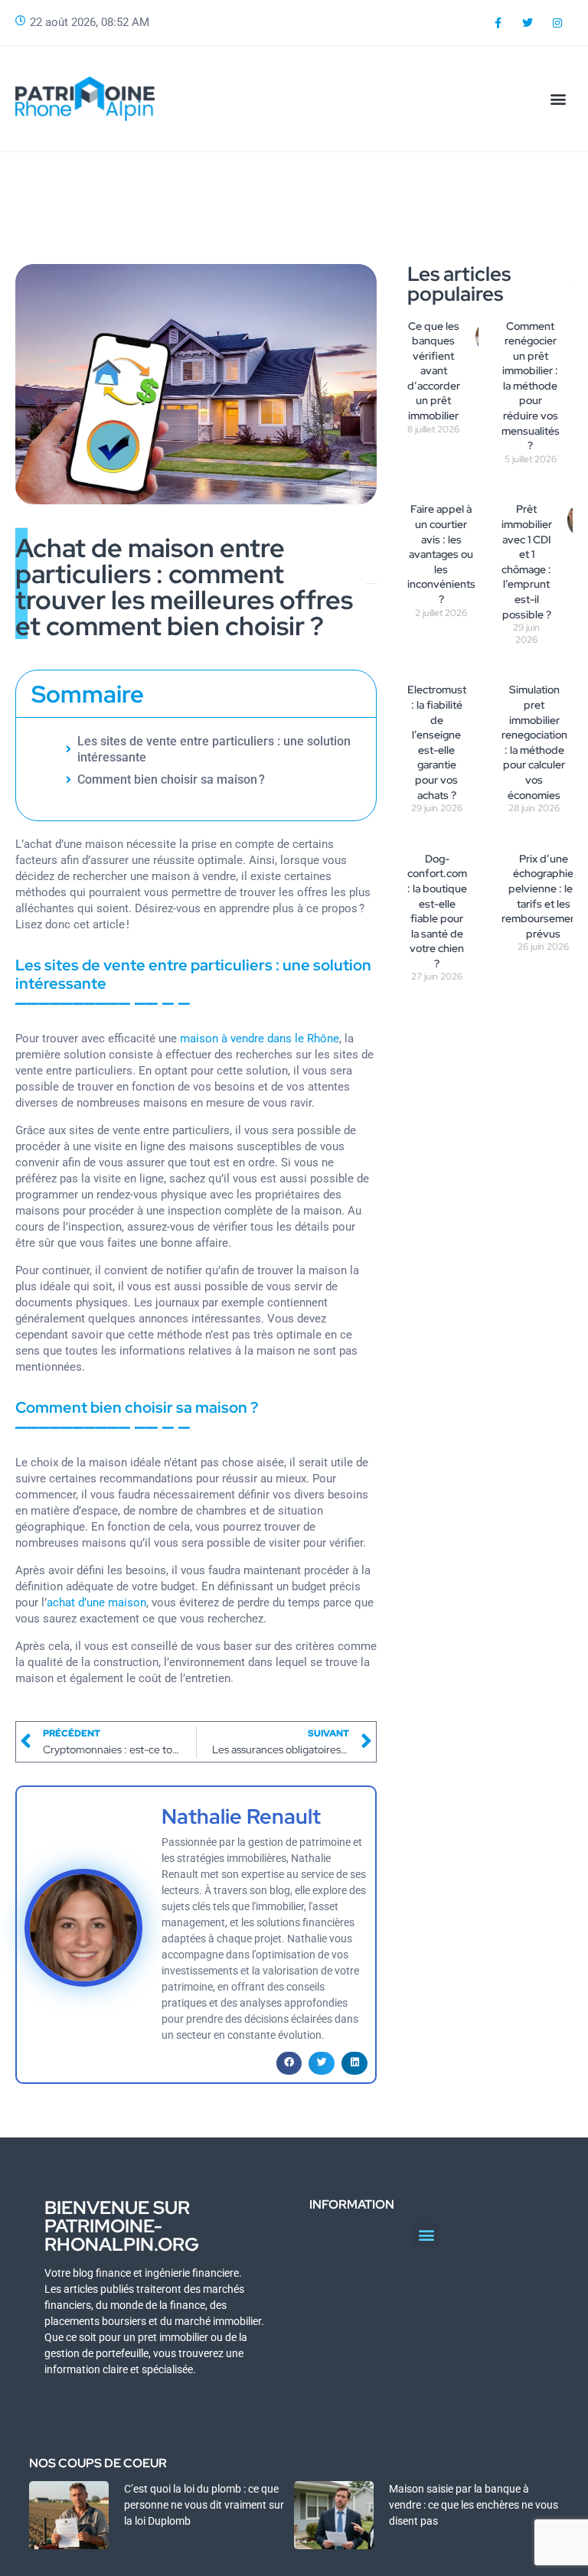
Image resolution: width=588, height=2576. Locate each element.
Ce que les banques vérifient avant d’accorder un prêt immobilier (434, 371)
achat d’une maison (96, 1603)
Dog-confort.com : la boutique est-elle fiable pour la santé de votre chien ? (437, 911)
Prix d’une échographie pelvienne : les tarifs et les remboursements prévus (544, 896)
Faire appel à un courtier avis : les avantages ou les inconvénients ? (441, 554)
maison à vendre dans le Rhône (260, 1039)
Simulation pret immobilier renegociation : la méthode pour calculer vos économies (534, 742)
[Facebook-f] (497, 23)
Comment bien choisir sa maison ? (171, 779)
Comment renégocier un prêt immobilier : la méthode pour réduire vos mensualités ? (531, 386)
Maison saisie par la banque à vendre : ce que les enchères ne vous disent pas (474, 2505)
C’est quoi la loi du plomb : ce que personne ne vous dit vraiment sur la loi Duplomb (204, 2505)
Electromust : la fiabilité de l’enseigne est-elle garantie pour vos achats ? (437, 742)
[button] (559, 98)
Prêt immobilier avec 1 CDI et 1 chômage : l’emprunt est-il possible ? (527, 561)
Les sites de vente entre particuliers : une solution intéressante (214, 749)
